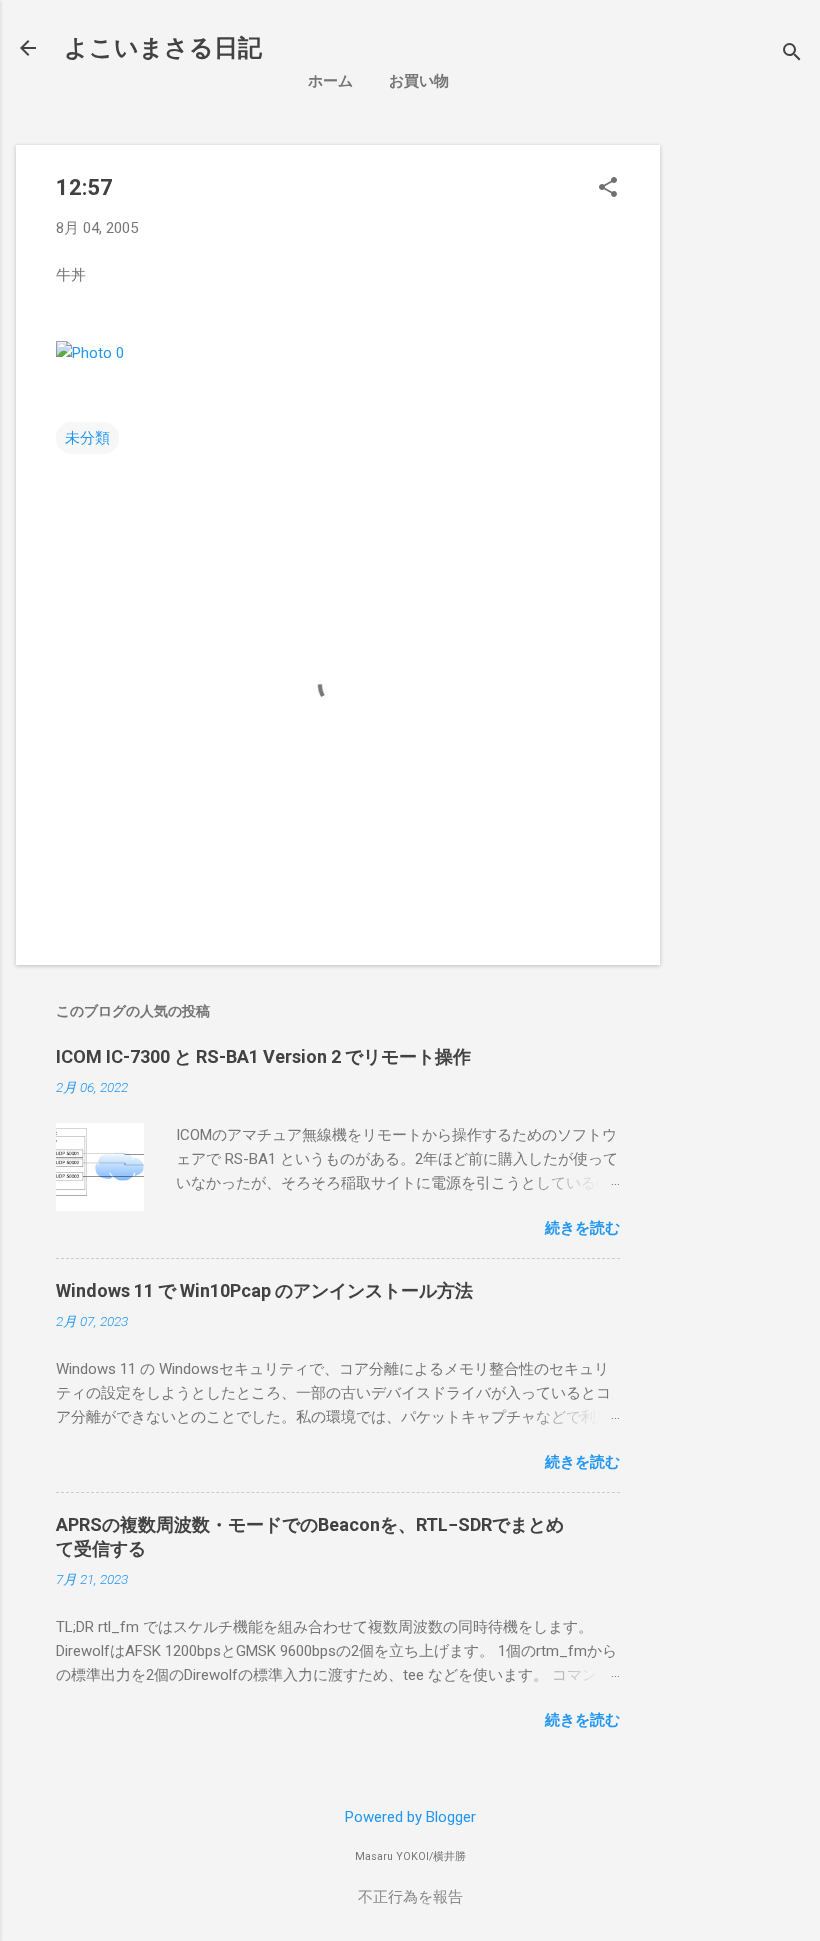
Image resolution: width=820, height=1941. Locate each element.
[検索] (792, 54)
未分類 (87, 438)
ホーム (330, 81)
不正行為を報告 (410, 1897)
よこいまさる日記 (163, 48)
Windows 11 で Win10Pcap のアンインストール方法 (264, 1290)
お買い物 (419, 81)
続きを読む (582, 1228)
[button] (608, 189)
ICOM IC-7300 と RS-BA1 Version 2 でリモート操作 (263, 1056)
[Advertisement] (748, 445)
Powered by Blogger (410, 1817)
